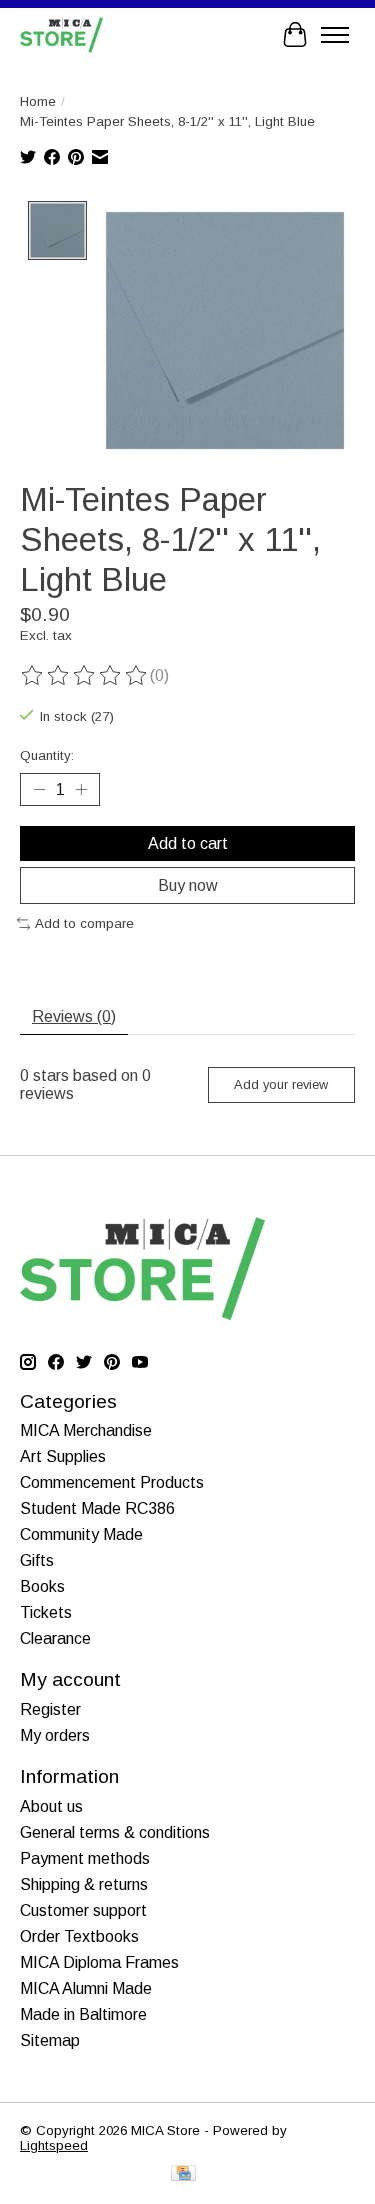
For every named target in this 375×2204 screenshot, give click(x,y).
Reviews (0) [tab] (74, 1016)
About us (51, 1806)
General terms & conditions (115, 1832)
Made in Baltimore (83, 2014)
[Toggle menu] (335, 35)
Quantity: (47, 755)
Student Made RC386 (97, 1508)
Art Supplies (63, 1456)
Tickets (46, 1612)
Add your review (281, 1084)
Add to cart (188, 843)
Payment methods (85, 1858)
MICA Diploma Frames (99, 1962)
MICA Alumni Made (86, 1988)
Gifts (37, 1560)
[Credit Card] (183, 2174)
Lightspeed (54, 2145)
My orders (55, 1735)
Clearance (55, 1638)
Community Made (81, 1534)
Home (38, 101)
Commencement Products (112, 1482)
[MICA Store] (61, 34)
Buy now (188, 885)
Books (42, 1586)
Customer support (83, 1910)
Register (50, 1709)
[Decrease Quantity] (39, 789)
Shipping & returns (84, 1884)
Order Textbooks (79, 1936)
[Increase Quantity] (81, 789)
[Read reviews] (85, 676)
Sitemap (50, 2040)
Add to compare (84, 923)
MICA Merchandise (86, 1430)
